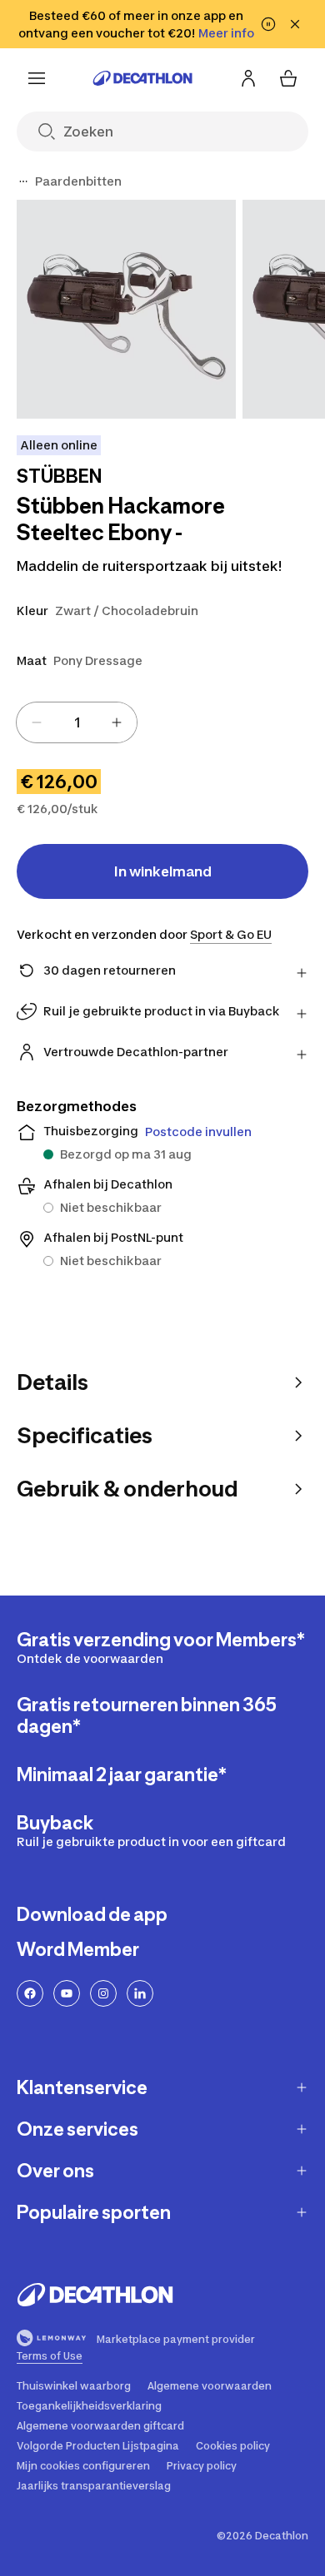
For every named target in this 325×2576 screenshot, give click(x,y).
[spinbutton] (77, 722)
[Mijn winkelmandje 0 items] (288, 78)
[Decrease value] (37, 722)
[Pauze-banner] (268, 24)
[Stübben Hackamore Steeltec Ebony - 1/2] (126, 309)
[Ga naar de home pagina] (142, 78)
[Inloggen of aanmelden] (248, 78)
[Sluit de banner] (295, 24)
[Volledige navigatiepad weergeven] (23, 181)
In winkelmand (163, 871)
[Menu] (37, 78)
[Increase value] (117, 722)
